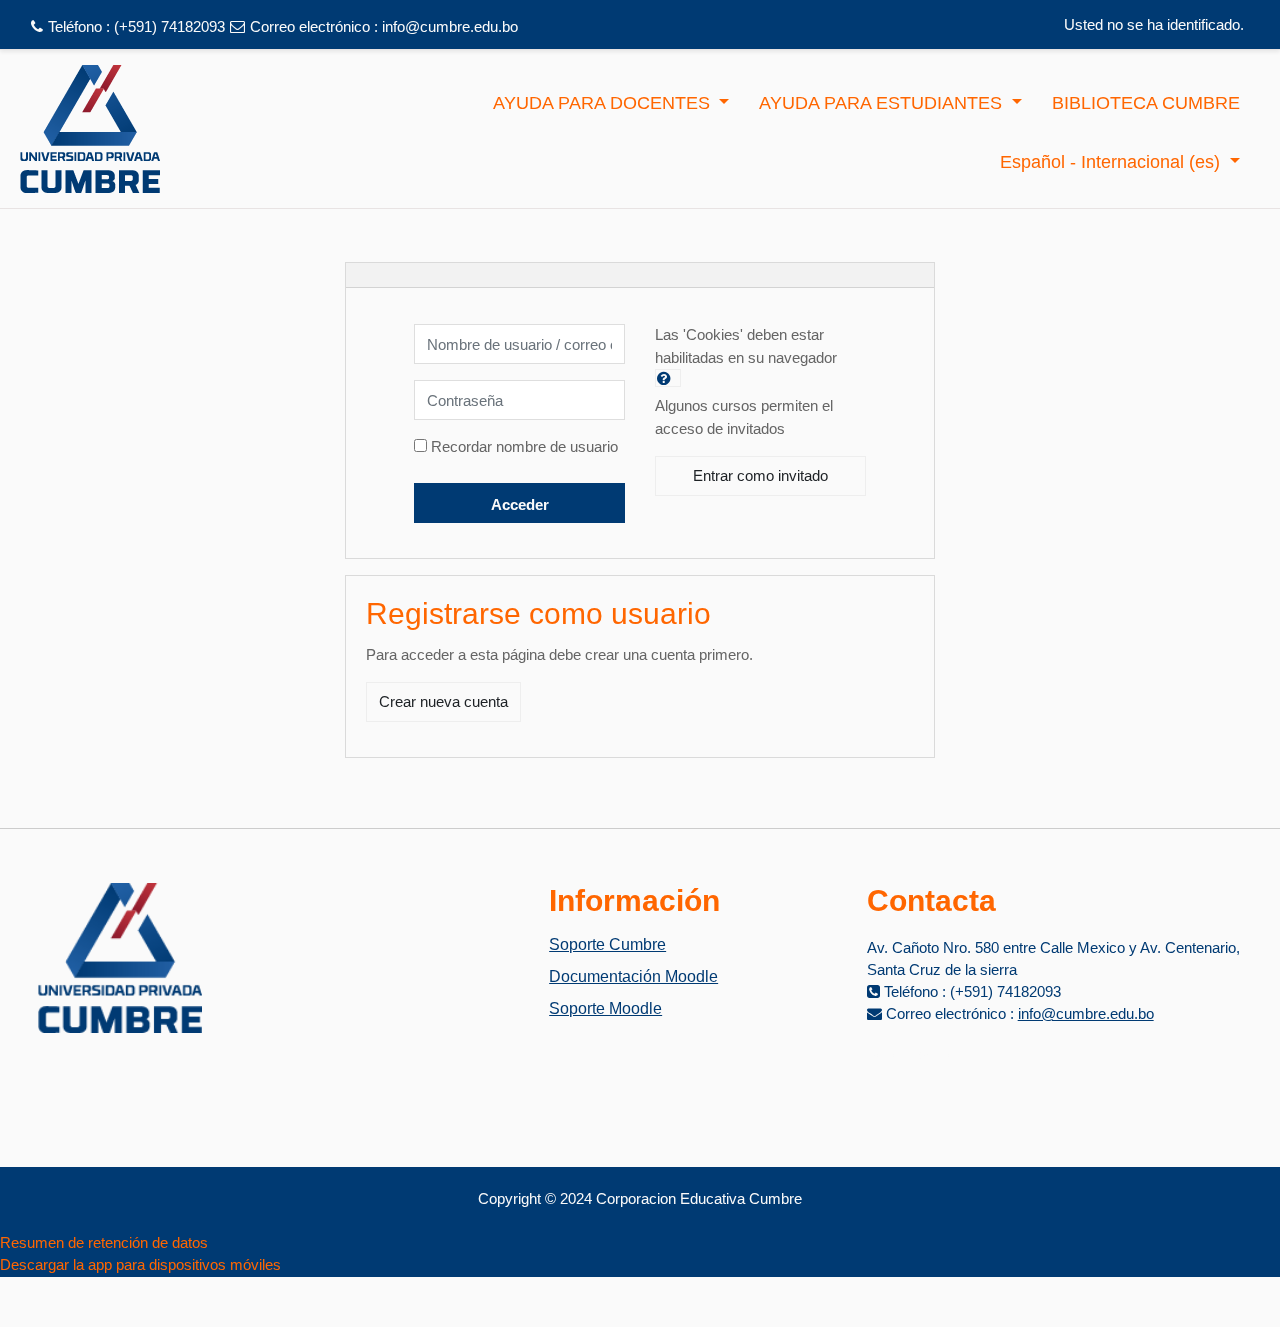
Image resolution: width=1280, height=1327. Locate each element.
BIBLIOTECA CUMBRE (1146, 103)
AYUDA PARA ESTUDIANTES (883, 103)
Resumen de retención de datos (104, 1242)
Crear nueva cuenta (443, 701)
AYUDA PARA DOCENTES (604, 103)
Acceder (520, 504)
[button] (668, 378)
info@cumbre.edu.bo (450, 26)
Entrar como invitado (760, 475)
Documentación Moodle (633, 976)
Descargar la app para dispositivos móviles (140, 1264)
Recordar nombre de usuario (524, 446)
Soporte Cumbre (607, 944)
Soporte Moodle (605, 1008)
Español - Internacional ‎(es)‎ (1112, 162)
